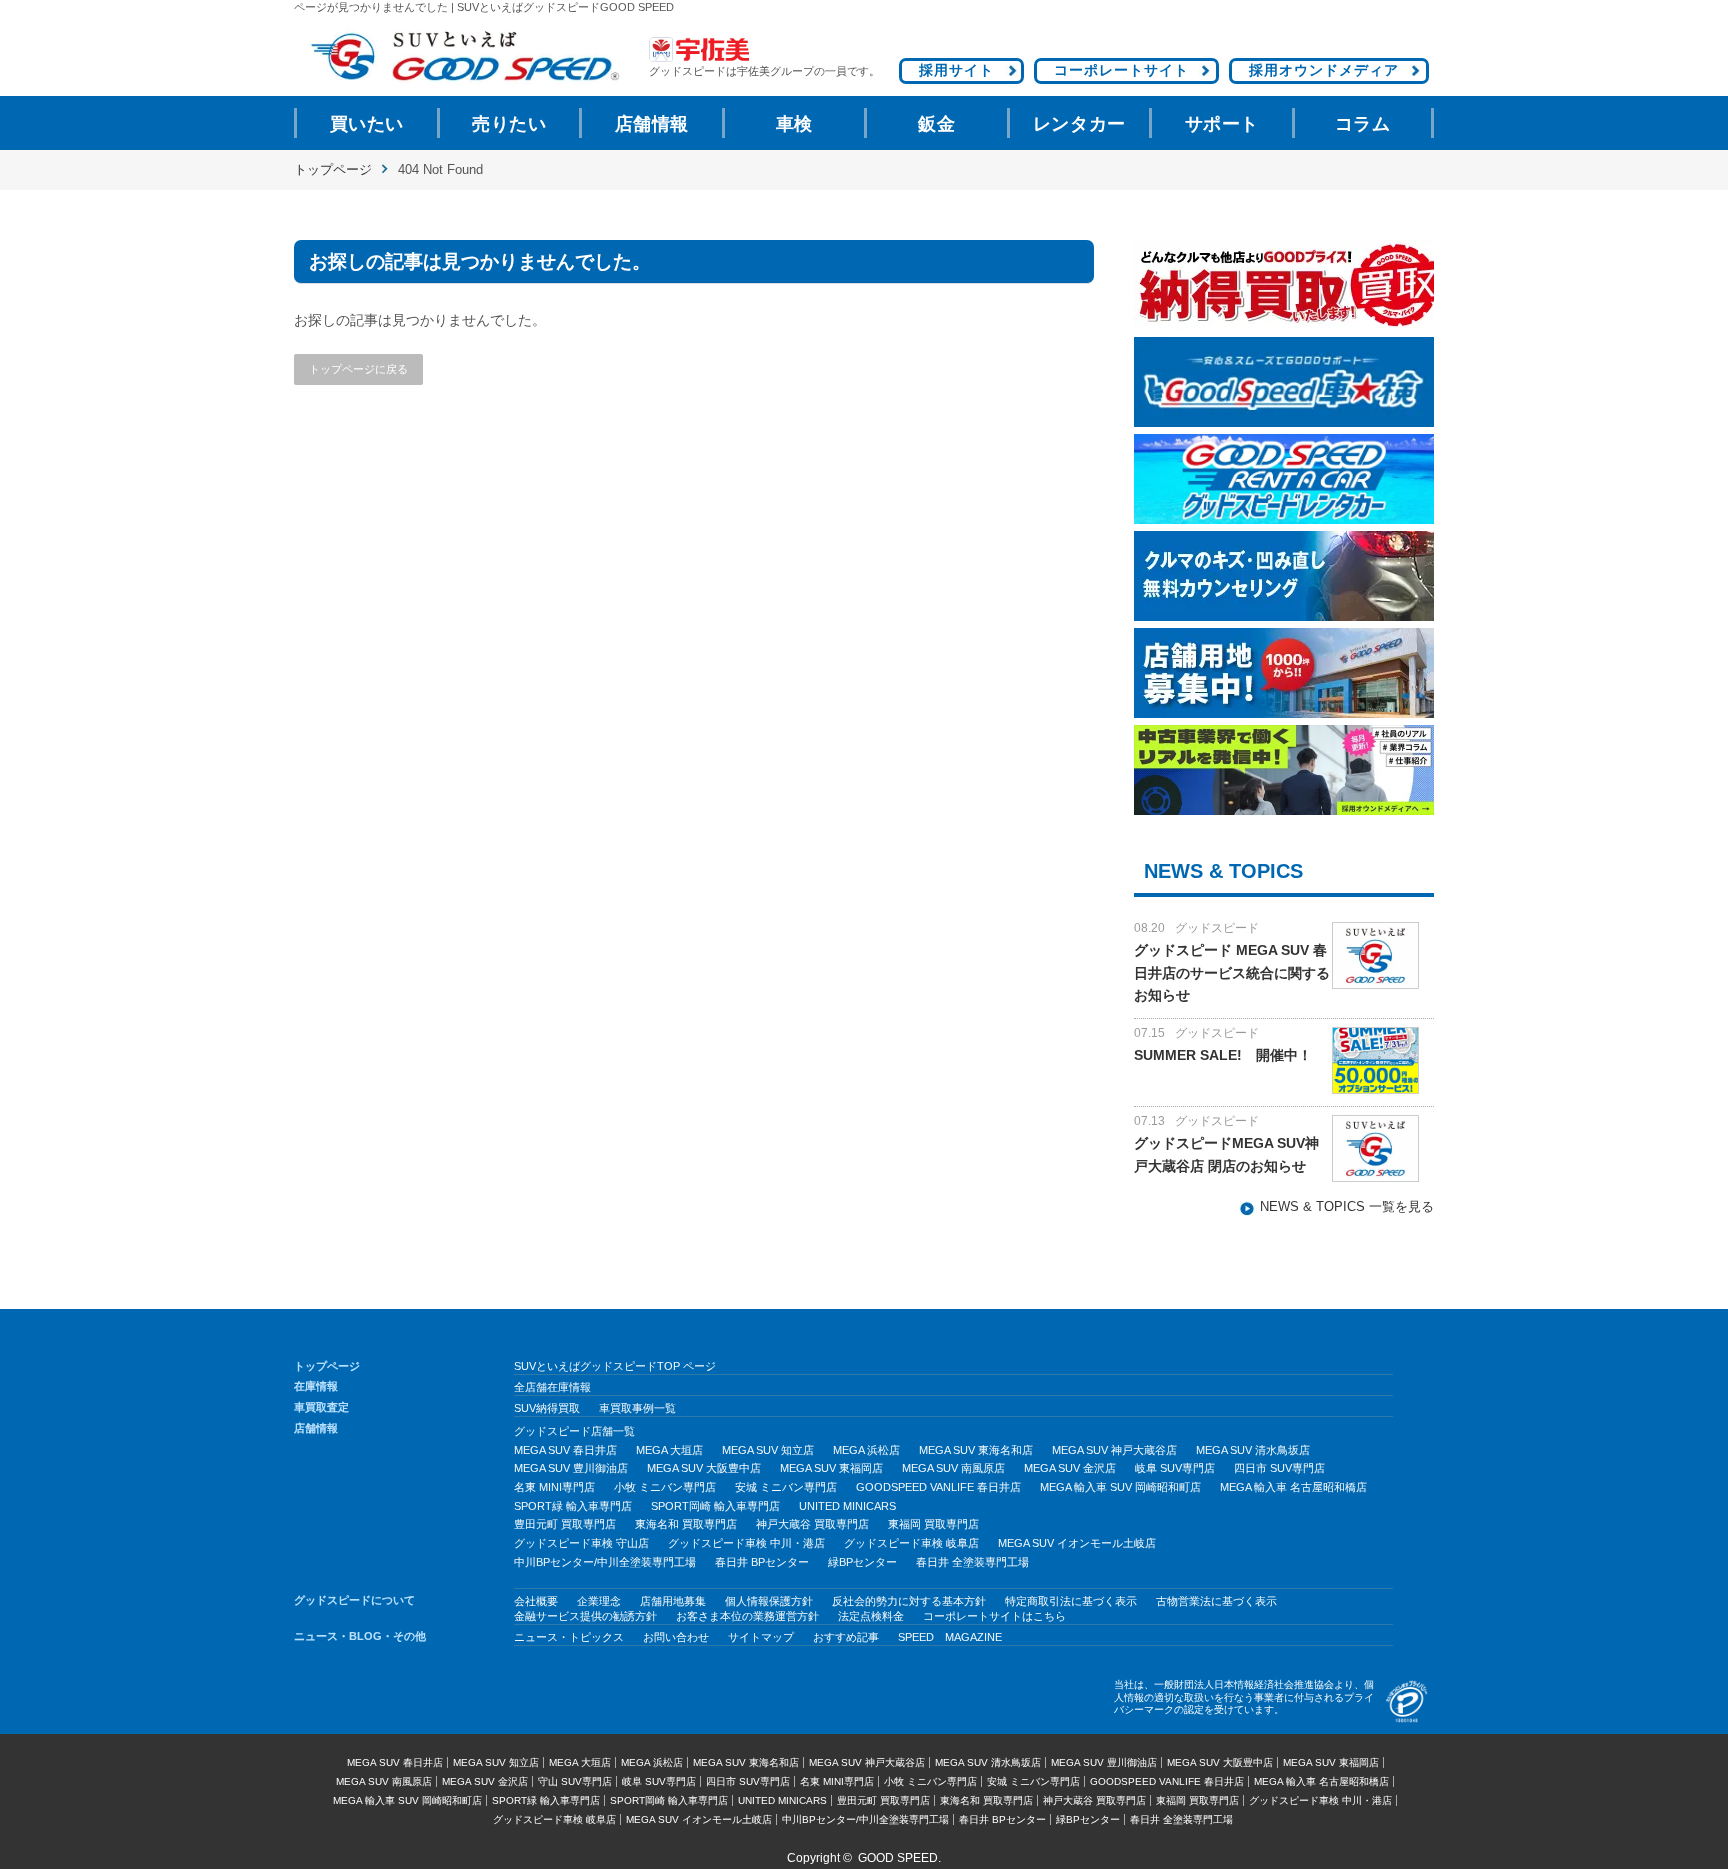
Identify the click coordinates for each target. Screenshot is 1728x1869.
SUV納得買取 (547, 1408)
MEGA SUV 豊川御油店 (571, 1468)
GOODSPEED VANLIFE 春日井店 (938, 1487)
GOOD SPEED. (899, 1858)
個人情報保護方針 (769, 1601)
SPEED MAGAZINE (950, 1637)
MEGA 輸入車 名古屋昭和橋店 (1293, 1487)
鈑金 (936, 124)
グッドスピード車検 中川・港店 (746, 1543)
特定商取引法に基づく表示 (1071, 1601)
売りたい (509, 124)
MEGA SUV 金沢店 (1070, 1468)
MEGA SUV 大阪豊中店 (704, 1468)
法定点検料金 (871, 1616)
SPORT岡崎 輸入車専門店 (715, 1506)
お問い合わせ (676, 1637)
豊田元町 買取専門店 (565, 1524)
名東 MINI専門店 (554, 1487)
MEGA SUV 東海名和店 (976, 1450)
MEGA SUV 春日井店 (565, 1450)
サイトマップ (761, 1637)
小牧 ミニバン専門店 (665, 1487)
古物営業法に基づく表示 (1216, 1601)
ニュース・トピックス (569, 1637)
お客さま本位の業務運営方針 (747, 1616)
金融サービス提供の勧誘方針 (585, 1616)
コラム (1363, 124)
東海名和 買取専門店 (686, 1524)
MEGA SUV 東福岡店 (831, 1468)
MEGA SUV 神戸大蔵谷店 (1114, 1450)
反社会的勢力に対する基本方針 (909, 1601)
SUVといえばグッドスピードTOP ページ (615, 1366)
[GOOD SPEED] (464, 56)
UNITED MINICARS (847, 1506)
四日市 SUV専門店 (1279, 1468)
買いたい (367, 124)
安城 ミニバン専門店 (786, 1487)
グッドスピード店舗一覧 (574, 1431)
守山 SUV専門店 (575, 1781)
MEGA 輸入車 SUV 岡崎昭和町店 (1120, 1487)
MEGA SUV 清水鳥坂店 (1253, 1450)
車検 (794, 124)
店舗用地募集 (673, 1601)
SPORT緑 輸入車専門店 (573, 1506)
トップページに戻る (358, 369)
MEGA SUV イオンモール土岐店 (1077, 1543)
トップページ (333, 169)
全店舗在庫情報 (552, 1387)
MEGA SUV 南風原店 (953, 1468)
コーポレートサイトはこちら (994, 1616)
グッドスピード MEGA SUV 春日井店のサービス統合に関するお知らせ (1232, 972)
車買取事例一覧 (637, 1408)
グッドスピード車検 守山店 (581, 1543)
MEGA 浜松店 (866, 1450)
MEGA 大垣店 (669, 1450)
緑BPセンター (862, 1562)
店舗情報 (652, 124)
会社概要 (536, 1601)
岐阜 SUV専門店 (1175, 1468)
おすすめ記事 (846, 1637)
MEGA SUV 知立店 (768, 1450)
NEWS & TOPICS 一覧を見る (1347, 1207)
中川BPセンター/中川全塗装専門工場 (605, 1562)
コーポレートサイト (1121, 70)
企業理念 (599, 1601)
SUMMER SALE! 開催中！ (1223, 1055)
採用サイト (956, 70)
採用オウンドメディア (1324, 70)
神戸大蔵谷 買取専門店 (812, 1524)
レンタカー (1079, 124)
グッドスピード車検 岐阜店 (911, 1543)
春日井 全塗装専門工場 (972, 1562)
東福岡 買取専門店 (933, 1524)
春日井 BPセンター (762, 1562)
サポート (1222, 124)
